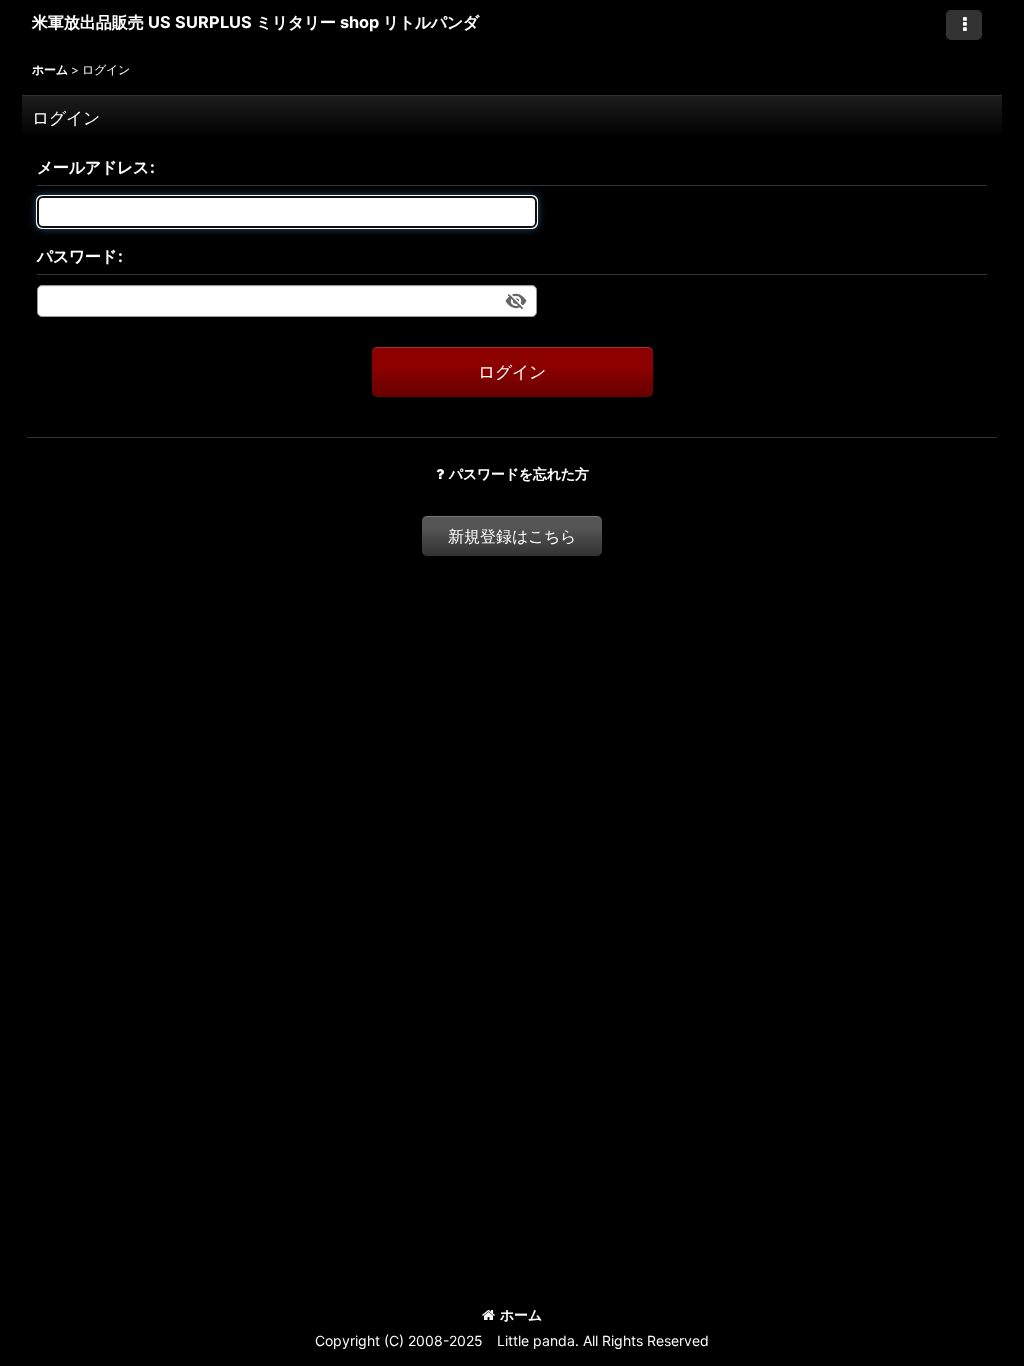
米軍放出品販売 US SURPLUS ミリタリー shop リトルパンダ (255, 22)
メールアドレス (93, 167)
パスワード (77, 256)
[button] (964, 25)
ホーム (521, 1314)
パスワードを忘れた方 (519, 473)
